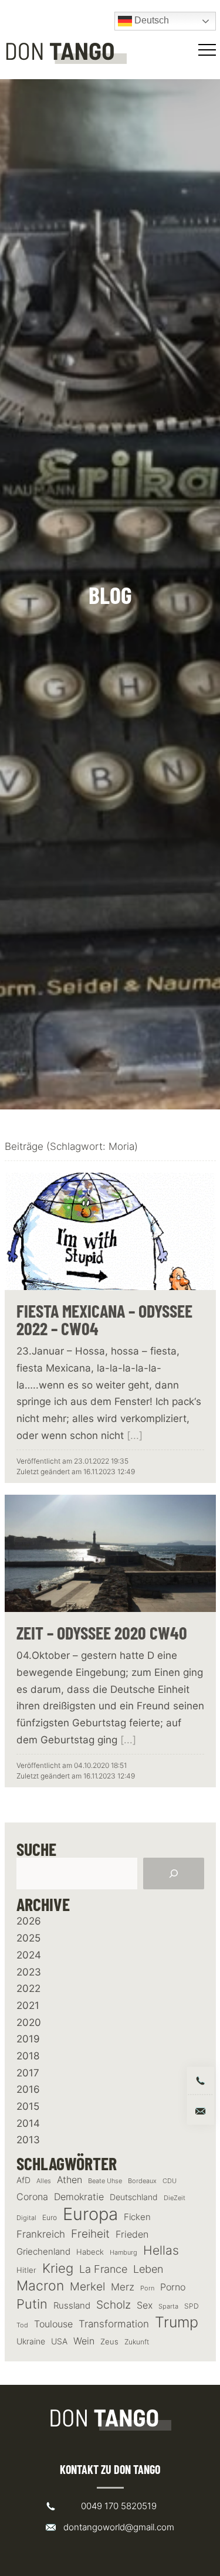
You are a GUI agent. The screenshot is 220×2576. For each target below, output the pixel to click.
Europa (90, 2214)
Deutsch (150, 20)
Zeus (109, 2342)
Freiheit (90, 2234)
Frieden (132, 2234)
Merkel (87, 2286)
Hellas (161, 2250)
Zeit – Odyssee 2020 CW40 (102, 1633)
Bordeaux (142, 2181)
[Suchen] (174, 1874)
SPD (192, 2306)
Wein (84, 2341)
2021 (28, 2005)
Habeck (90, 2252)
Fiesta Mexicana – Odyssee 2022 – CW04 (104, 1319)
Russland (72, 2306)
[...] (135, 1435)
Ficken (137, 2217)
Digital (26, 2218)
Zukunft (137, 2342)
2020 (29, 2022)
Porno (173, 2287)
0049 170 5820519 (119, 2506)
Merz (123, 2287)
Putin (32, 2304)
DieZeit (175, 2198)
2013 (28, 2140)
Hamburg (123, 2253)
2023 (29, 1972)
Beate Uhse (105, 2181)
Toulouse (53, 2324)
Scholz (114, 2305)
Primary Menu (209, 50)
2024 (29, 1955)
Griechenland (43, 2252)
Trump (177, 2322)
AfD (23, 2180)
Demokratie (79, 2197)
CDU (170, 2181)
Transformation (114, 2324)
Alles (44, 2181)
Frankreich (41, 2234)
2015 (28, 2106)
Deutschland (134, 2197)
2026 (29, 1921)
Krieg (58, 2268)
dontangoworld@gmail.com (119, 2527)
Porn (147, 2288)
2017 (28, 2073)
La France (103, 2269)
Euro (50, 2217)
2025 (28, 1938)
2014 (28, 2123)
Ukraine (31, 2341)
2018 (28, 2056)
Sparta (168, 2307)
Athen (70, 2180)
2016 (28, 2089)
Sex (145, 2305)
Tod (22, 2325)
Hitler (26, 2270)
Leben (148, 2269)
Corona (32, 2197)
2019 (28, 2039)
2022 (28, 1988)
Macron (40, 2286)
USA (59, 2341)
